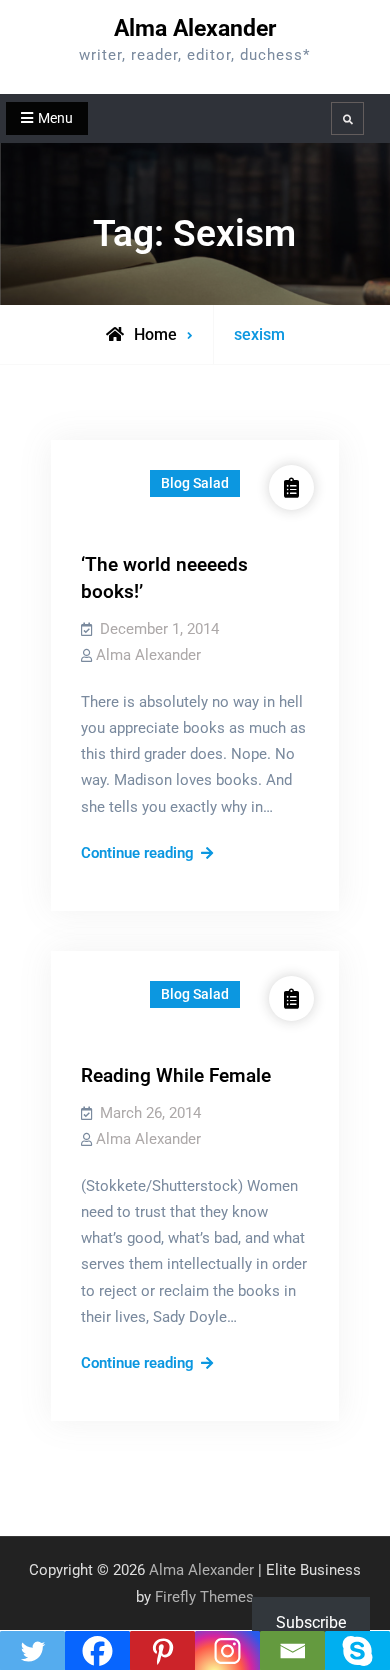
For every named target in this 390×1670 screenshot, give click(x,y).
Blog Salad (195, 483)
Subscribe (311, 1622)
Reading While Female (176, 1075)
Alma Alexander (195, 28)
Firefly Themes (204, 1597)
